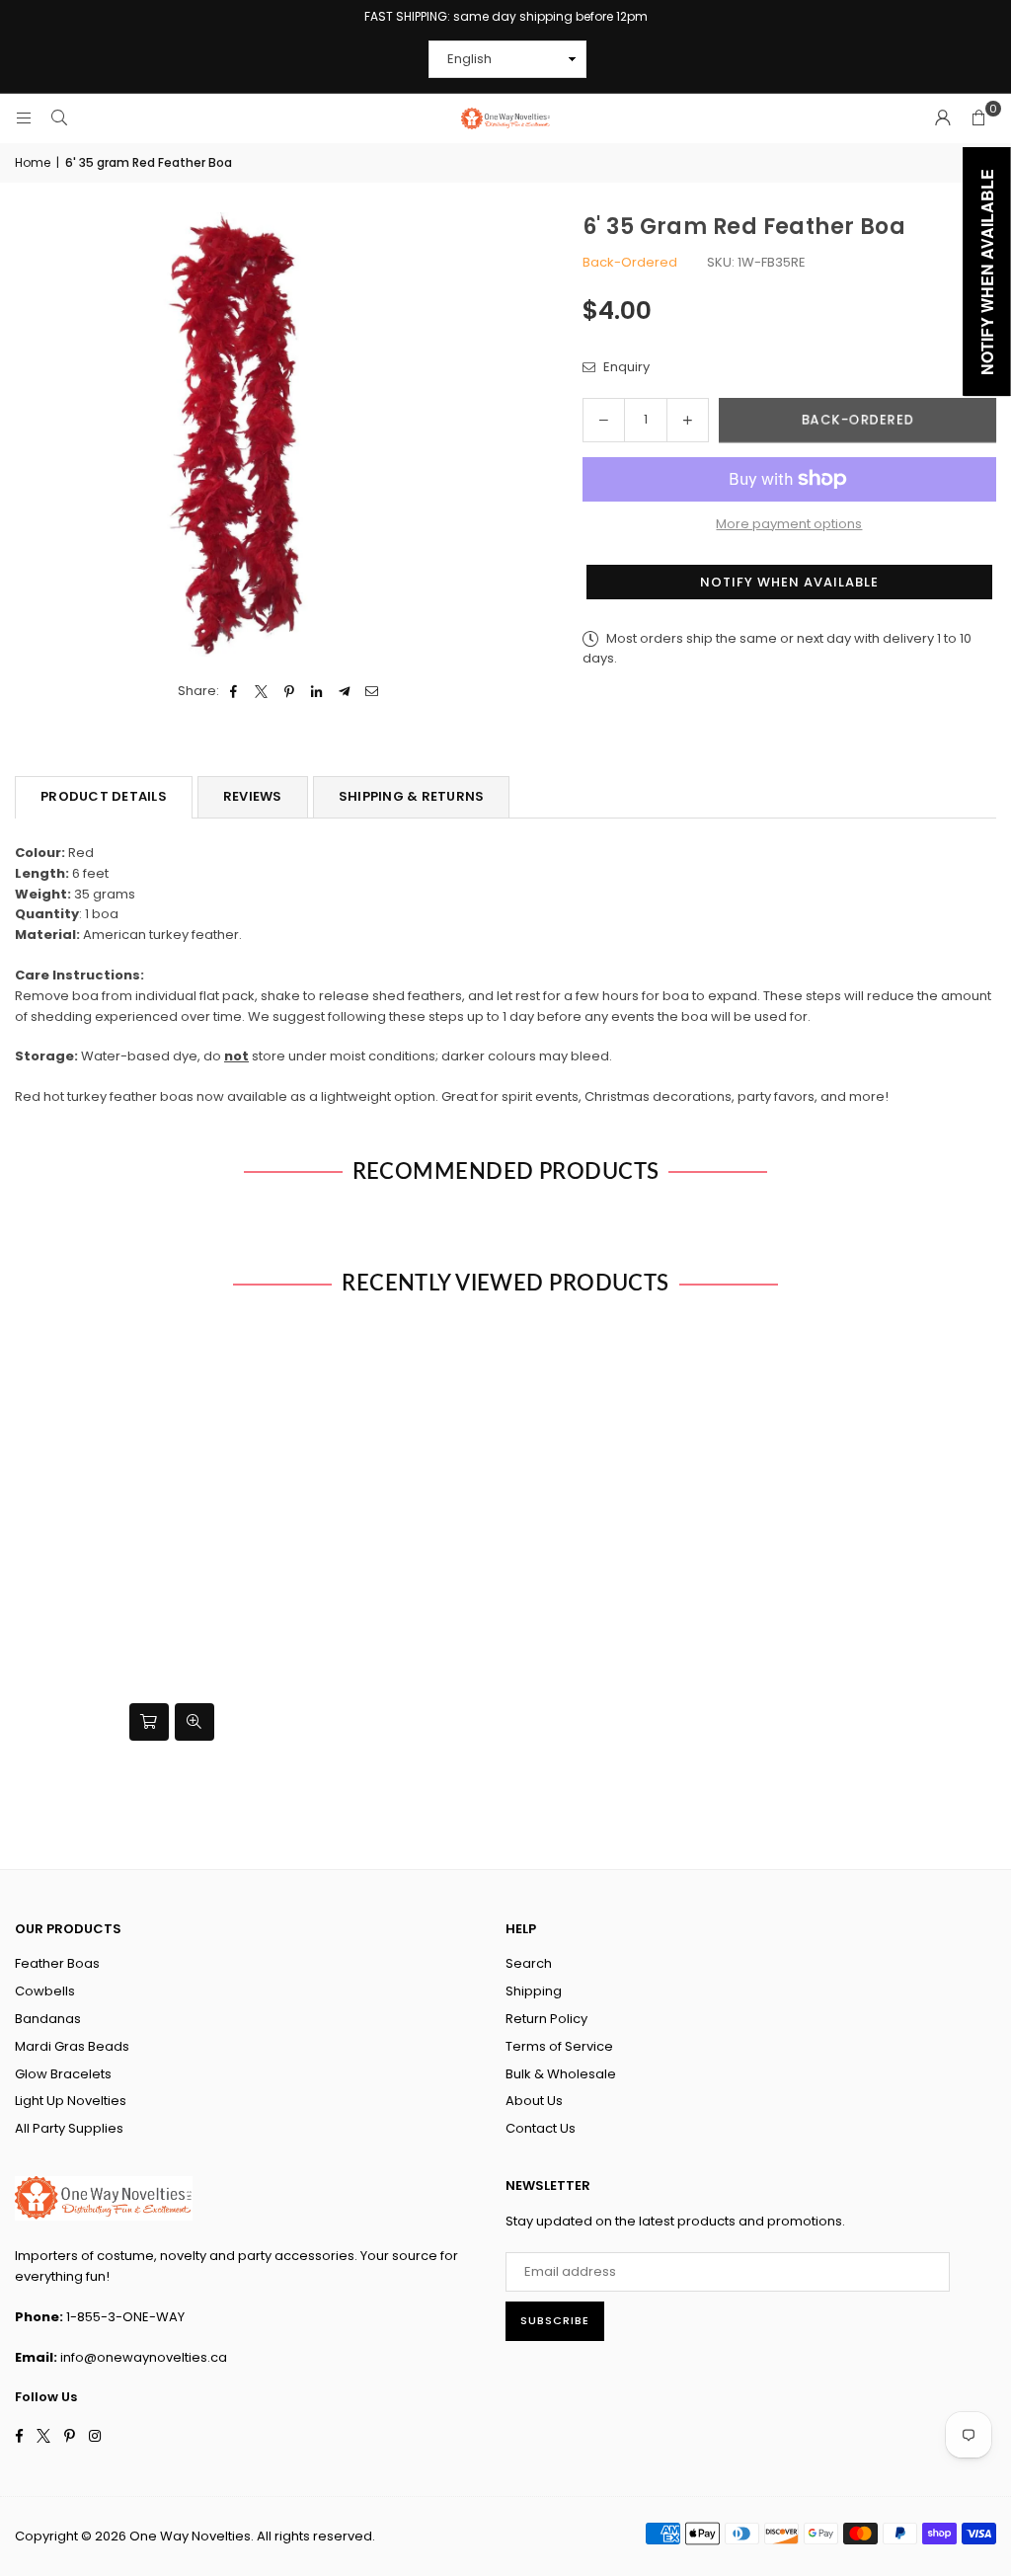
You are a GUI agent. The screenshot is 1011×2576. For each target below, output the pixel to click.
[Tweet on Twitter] (262, 692)
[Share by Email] (373, 692)
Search (529, 1963)
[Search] (59, 118)
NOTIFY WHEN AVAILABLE (789, 582)
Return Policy (546, 2019)
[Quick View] (194, 1722)
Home (33, 162)
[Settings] (943, 118)
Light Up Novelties (71, 2101)
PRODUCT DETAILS (104, 796)
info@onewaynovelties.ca (144, 2357)
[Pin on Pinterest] (290, 692)
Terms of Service (559, 2046)
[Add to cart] (149, 1722)
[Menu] (24, 118)
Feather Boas (57, 1963)
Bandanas (48, 2019)
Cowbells (45, 1991)
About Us (534, 2101)
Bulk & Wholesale (561, 2074)
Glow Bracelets (63, 2074)
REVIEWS (253, 796)
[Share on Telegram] (345, 692)
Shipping (534, 1991)
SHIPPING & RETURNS (412, 796)
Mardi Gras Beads (72, 2046)
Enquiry (625, 367)
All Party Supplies (69, 2128)
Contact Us (541, 2128)
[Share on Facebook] (234, 692)
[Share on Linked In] (317, 692)
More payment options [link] (789, 524)
